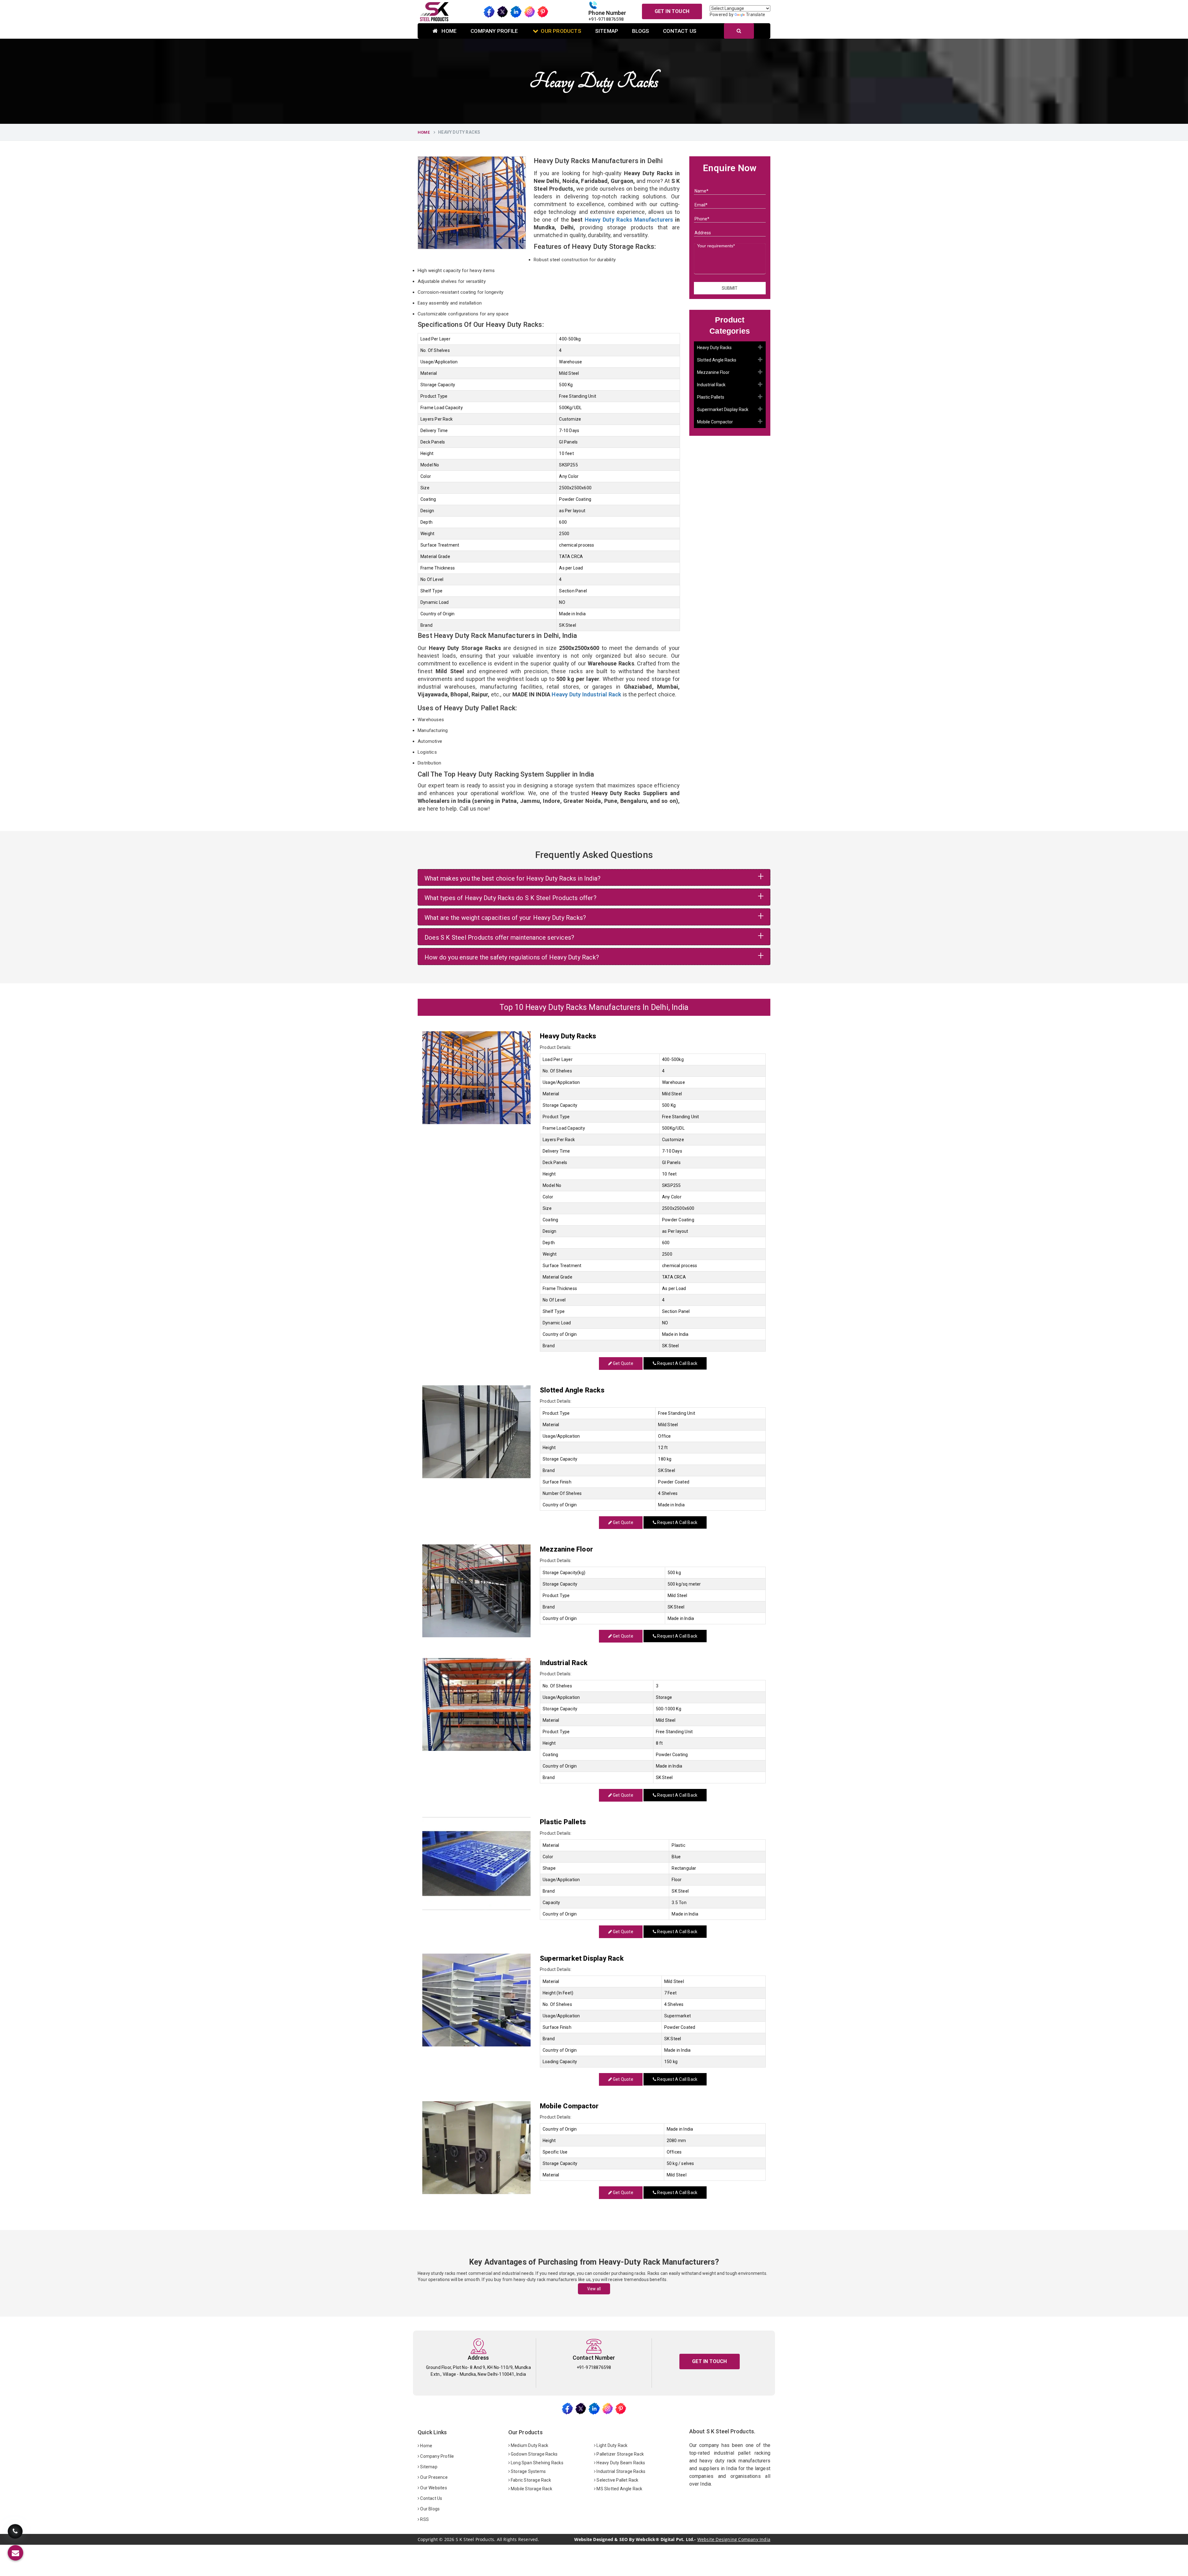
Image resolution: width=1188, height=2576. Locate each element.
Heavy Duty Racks (714, 348)
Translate (755, 15)
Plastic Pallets (711, 397)
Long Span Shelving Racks (537, 2463)
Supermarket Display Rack (723, 409)
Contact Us (680, 31)
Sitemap (607, 31)
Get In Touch (672, 11)
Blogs (641, 31)
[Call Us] (15, 2535)
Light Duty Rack (611, 2445)
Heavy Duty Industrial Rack (586, 694)
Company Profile (494, 31)
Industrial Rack (711, 385)
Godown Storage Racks (534, 2454)
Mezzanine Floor (713, 372)
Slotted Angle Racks (717, 360)
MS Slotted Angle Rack (619, 2489)
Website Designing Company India (734, 2539)
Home (448, 31)
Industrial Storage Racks (620, 2471)
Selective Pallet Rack (617, 2480)
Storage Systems (528, 2471)
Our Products (561, 31)
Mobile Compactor (715, 422)
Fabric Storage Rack (530, 2480)
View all (594, 2289)
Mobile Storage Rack (531, 2489)
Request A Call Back (677, 1363)
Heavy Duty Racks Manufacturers (629, 220)
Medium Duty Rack (529, 2445)
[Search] (739, 31)
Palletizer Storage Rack (620, 2454)
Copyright (428, 2539)
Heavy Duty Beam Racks (620, 2463)
